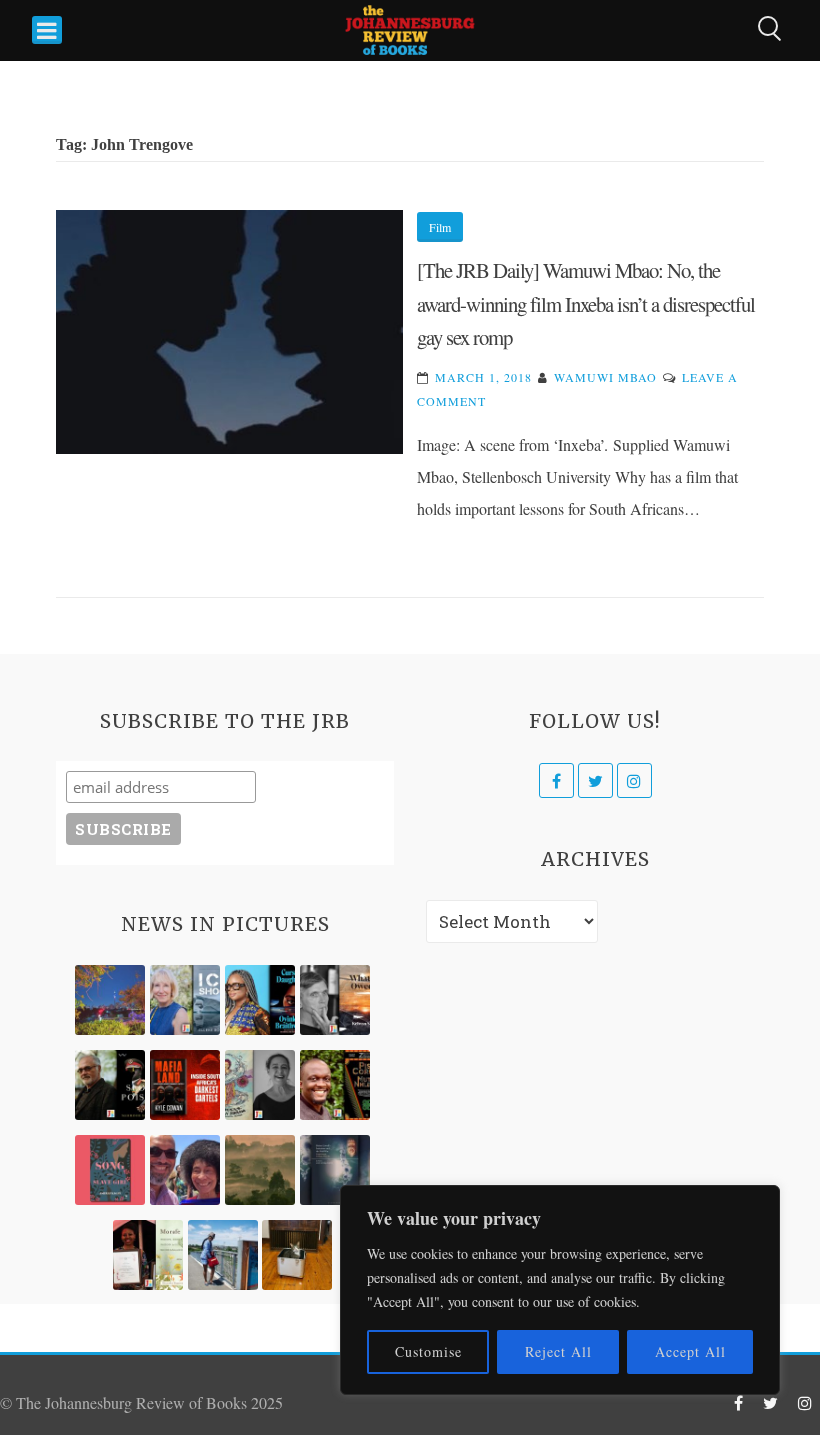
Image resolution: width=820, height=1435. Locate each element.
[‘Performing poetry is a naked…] (260, 1085)
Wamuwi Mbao (605, 377)
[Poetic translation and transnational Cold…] (335, 1170)
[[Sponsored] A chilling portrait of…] (185, 1085)
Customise (428, 1351)
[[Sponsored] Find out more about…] (110, 1170)
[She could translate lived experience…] (185, 1170)
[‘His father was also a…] (148, 1255)
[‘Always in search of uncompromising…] (335, 1000)
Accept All (690, 1351)
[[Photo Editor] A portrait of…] (223, 1255)
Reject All (558, 1351)
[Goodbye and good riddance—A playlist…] (297, 1255)
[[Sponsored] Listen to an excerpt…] (260, 1000)
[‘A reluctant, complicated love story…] (185, 1000)
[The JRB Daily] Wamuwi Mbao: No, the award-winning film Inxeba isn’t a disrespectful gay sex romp (586, 303)
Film (440, 227)
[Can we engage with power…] (110, 1085)
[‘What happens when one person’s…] (335, 1085)
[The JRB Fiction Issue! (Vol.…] (110, 1000)
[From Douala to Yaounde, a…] (260, 1170)
